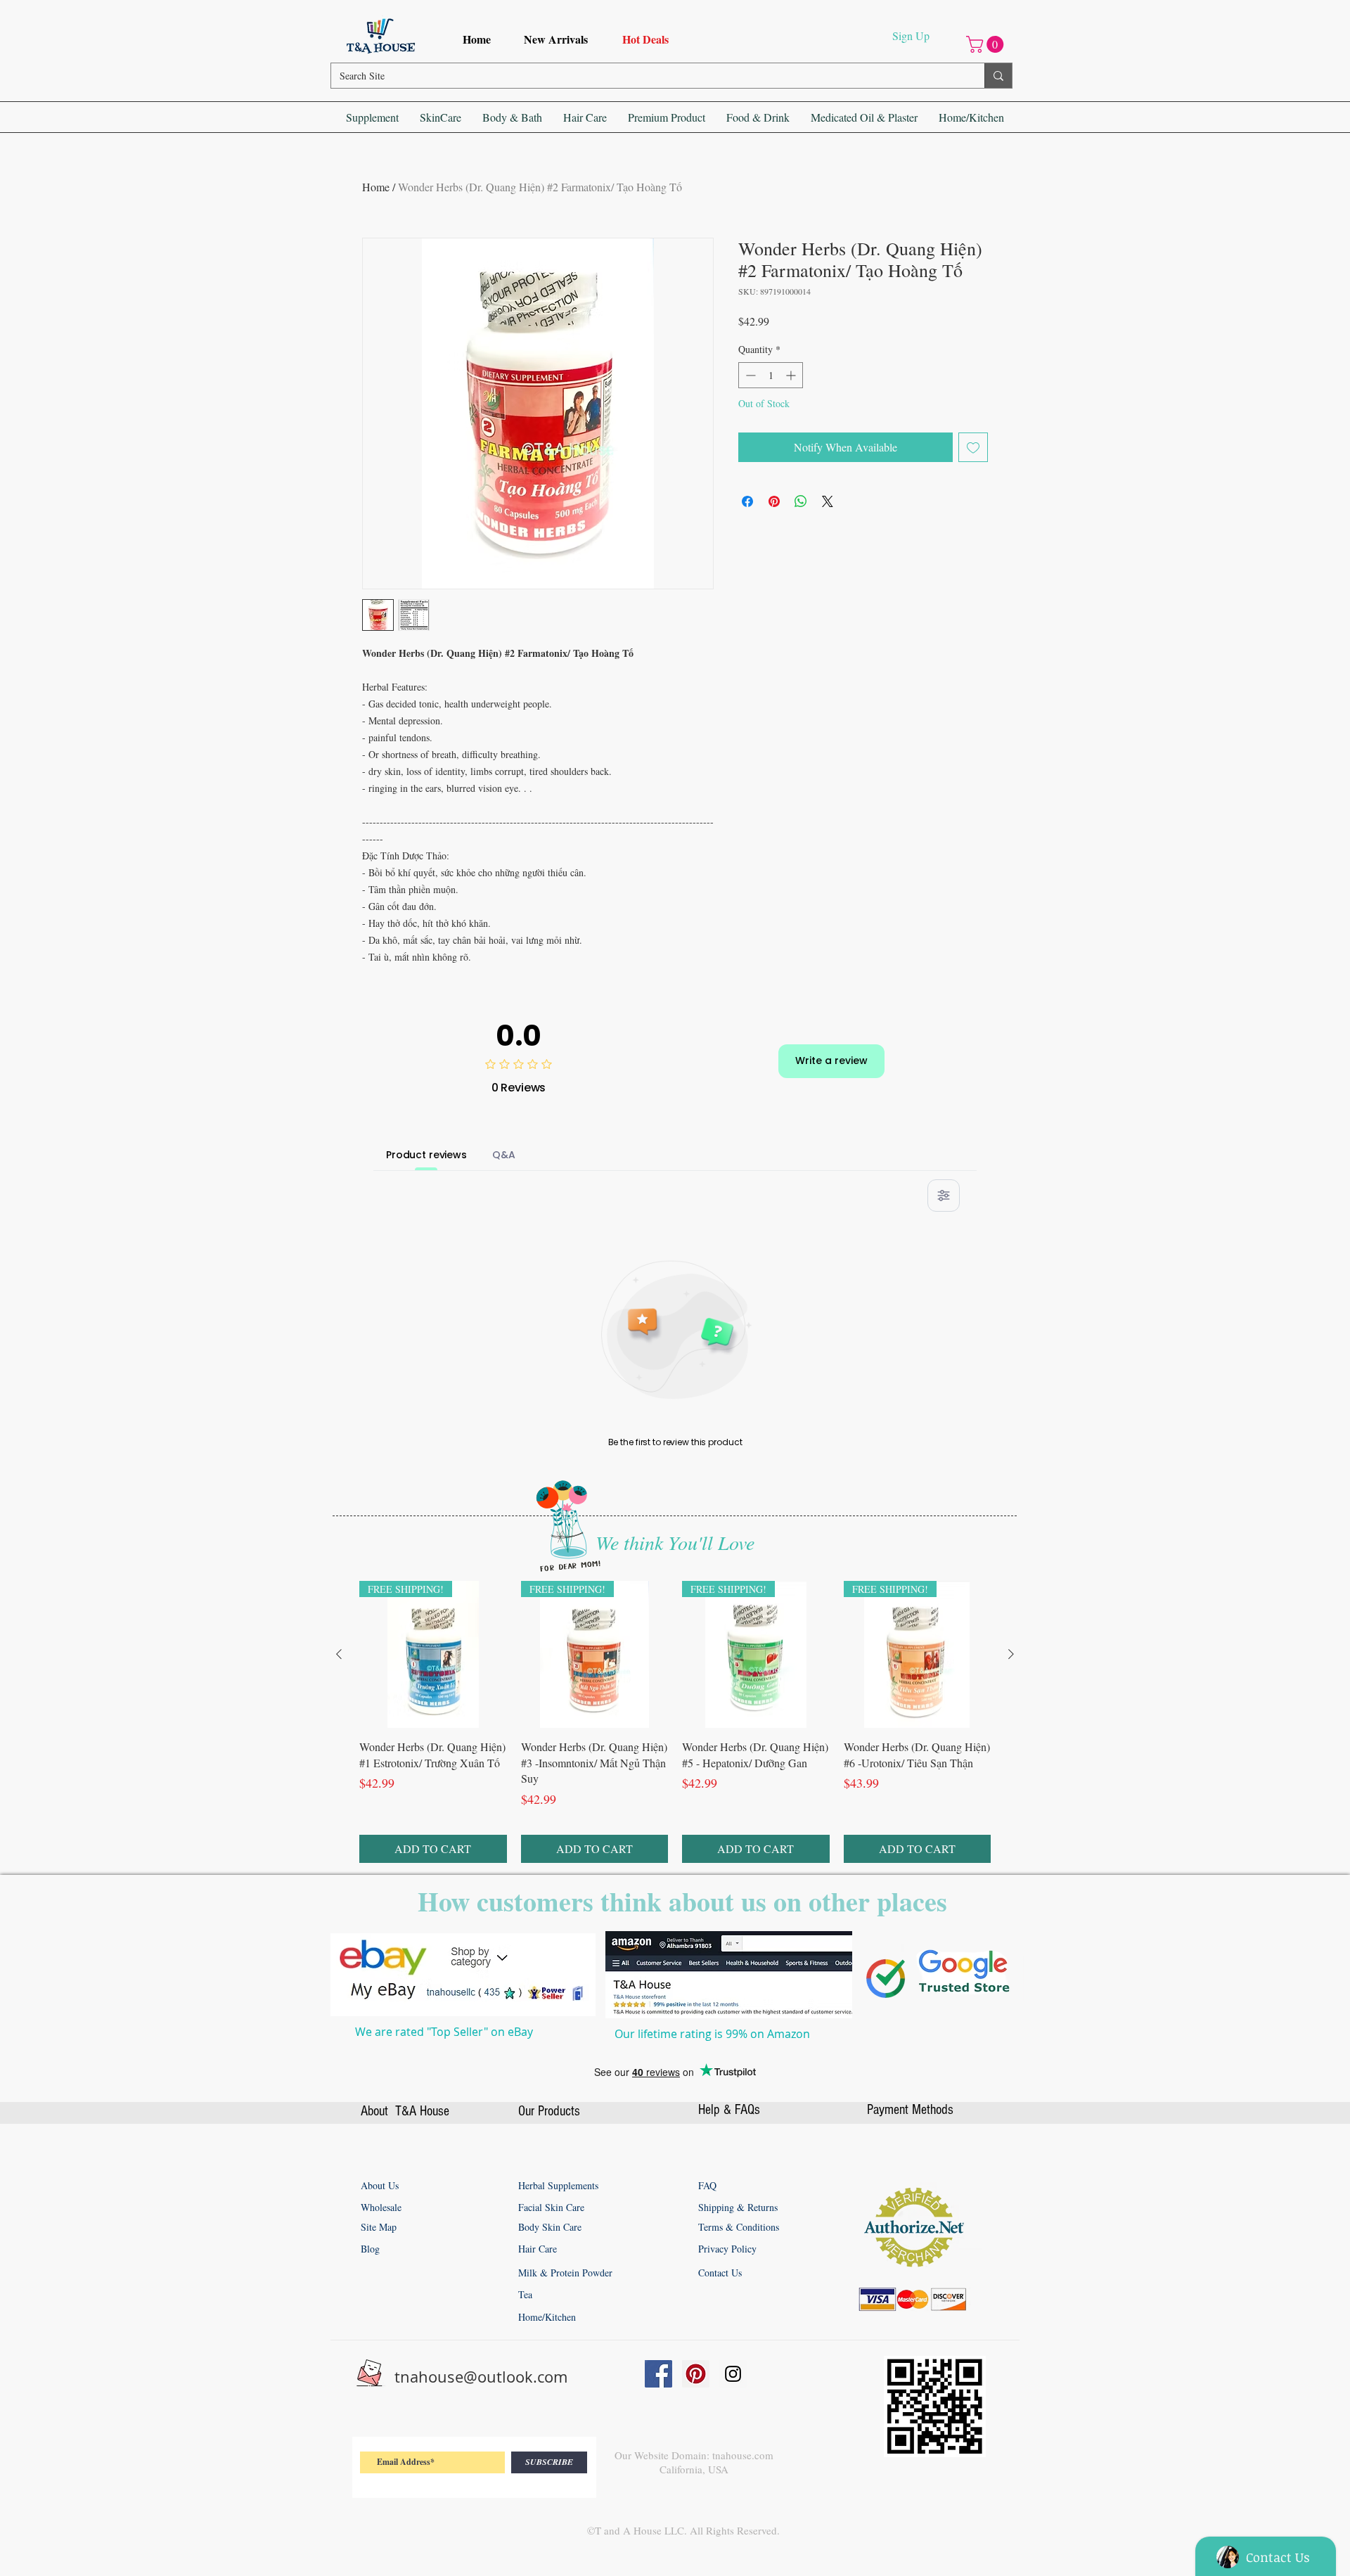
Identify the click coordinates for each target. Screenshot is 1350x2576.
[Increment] (792, 375)
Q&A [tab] (504, 1155)
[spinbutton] (771, 375)
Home (376, 187)
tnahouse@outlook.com (481, 2377)
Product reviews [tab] (426, 1155)
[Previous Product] (339, 1654)
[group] (675, 1722)
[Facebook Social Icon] (658, 2374)
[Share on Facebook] (747, 501)
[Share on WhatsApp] (801, 501)
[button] (987, 44)
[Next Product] (1011, 1654)
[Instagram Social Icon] (733, 2374)
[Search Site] (998, 76)
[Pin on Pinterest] (774, 501)
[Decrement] (749, 375)
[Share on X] (828, 501)
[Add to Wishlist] (973, 447)
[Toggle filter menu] (944, 1196)
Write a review (831, 1060)
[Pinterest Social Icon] (696, 2374)
